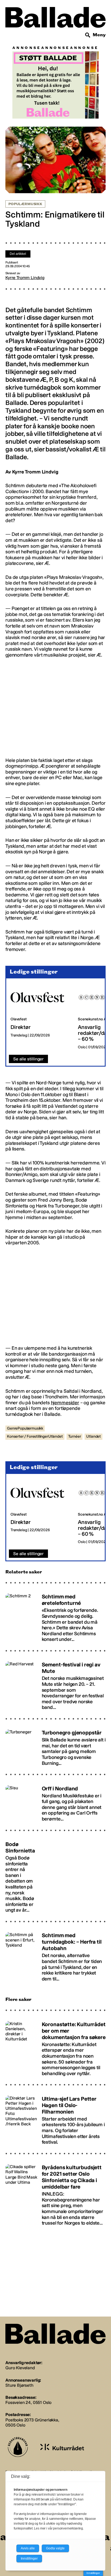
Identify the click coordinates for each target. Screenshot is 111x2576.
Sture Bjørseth (19, 2385)
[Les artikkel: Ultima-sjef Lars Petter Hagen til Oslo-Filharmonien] (55, 2118)
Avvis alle (28, 2548)
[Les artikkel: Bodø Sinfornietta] (55, 1875)
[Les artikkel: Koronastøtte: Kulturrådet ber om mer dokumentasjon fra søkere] (55, 2046)
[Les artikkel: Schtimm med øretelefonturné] (55, 1615)
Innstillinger (93, 2573)
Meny (99, 35)
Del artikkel (18, 254)
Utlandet (93, 1436)
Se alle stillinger (28, 1059)
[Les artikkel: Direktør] (40, 1017)
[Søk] (88, 35)
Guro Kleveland (20, 2368)
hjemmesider (65, 1403)
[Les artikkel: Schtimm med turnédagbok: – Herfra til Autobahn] (55, 1955)
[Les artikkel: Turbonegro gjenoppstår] (55, 1745)
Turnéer (75, 1436)
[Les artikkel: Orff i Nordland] (55, 1801)
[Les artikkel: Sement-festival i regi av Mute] (55, 1684)
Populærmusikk (25, 204)
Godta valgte (55, 2548)
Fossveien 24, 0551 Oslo (28, 2402)
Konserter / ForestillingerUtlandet (35, 1436)
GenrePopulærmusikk (25, 1428)
